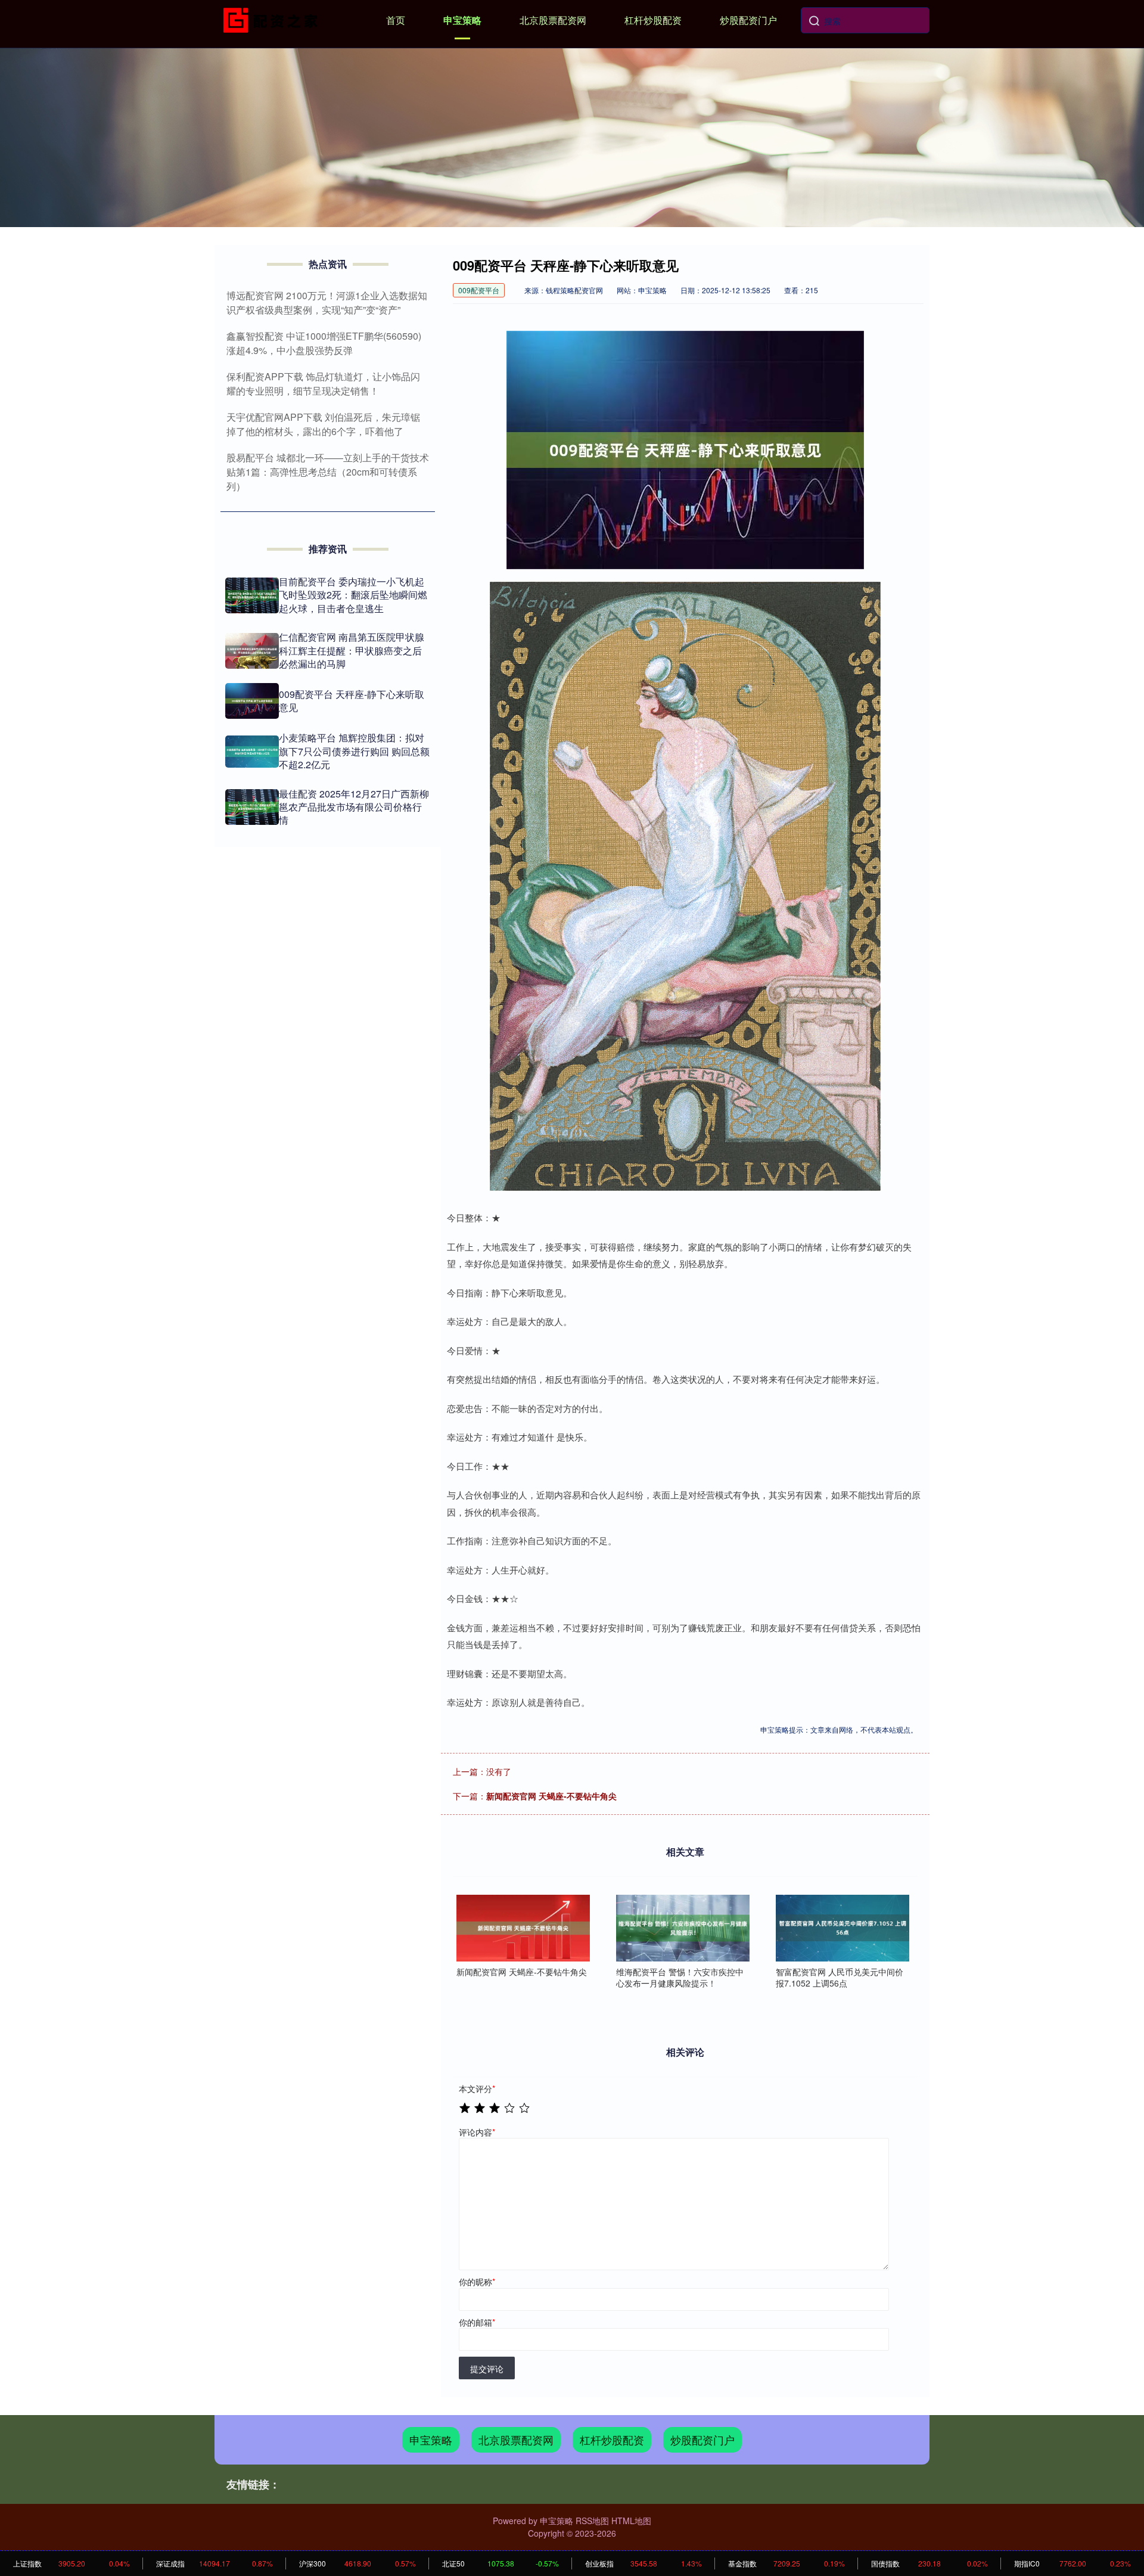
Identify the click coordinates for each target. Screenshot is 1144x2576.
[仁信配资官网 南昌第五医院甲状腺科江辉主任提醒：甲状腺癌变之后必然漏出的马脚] (252, 651)
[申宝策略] (273, 19)
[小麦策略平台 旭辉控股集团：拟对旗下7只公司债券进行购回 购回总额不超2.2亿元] (252, 752)
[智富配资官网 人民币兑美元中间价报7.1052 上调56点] (843, 1928)
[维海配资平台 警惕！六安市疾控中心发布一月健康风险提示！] (683, 1928)
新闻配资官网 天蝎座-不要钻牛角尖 (551, 1796)
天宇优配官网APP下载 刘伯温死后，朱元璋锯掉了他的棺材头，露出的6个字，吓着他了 (323, 424)
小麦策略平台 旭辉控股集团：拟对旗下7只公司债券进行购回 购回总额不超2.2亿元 (354, 751)
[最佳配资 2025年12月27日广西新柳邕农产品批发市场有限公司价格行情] (252, 807)
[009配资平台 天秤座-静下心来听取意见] (252, 701)
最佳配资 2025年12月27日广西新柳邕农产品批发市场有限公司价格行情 (354, 807)
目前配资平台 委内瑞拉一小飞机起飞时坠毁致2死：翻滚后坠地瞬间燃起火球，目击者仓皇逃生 (353, 595)
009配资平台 (479, 290)
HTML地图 (631, 2521)
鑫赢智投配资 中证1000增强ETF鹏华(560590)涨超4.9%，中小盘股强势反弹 (324, 343)
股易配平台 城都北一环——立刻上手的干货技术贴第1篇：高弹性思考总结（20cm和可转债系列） (328, 472)
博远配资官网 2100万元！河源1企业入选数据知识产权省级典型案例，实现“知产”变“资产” (327, 302)
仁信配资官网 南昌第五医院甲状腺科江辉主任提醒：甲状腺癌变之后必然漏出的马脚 (352, 650)
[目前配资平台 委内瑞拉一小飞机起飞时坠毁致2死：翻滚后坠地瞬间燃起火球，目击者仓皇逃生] (252, 595)
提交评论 (487, 2369)
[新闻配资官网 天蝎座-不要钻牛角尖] (523, 1928)
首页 (396, 20)
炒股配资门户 (748, 20)
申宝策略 (462, 20)
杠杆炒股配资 (653, 20)
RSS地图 (592, 2521)
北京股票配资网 (553, 20)
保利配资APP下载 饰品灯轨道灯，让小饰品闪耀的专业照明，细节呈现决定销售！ (323, 384)
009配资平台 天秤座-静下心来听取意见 (352, 701)
